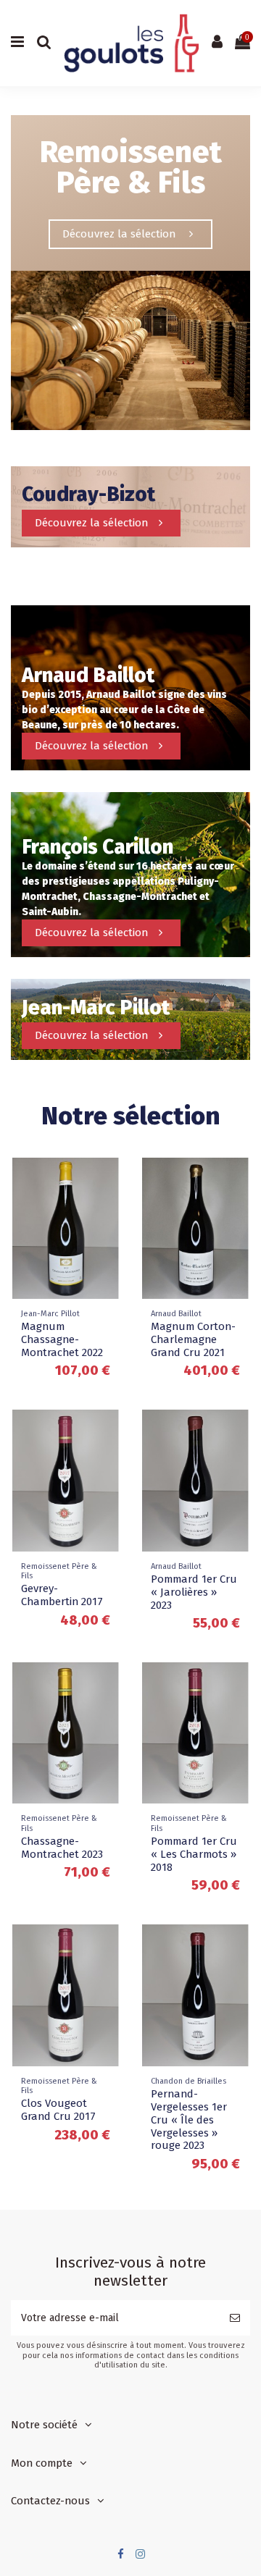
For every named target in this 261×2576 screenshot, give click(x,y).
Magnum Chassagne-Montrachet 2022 (62, 1339)
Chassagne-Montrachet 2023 (62, 1848)
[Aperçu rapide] (109, 1179)
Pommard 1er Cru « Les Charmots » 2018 (194, 1854)
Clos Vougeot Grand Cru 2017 (58, 2110)
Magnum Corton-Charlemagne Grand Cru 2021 (193, 1339)
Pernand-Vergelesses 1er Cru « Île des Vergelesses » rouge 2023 (189, 2120)
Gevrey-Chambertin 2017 (62, 1595)
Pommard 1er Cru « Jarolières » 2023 (194, 1592)
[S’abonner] (235, 2318)
